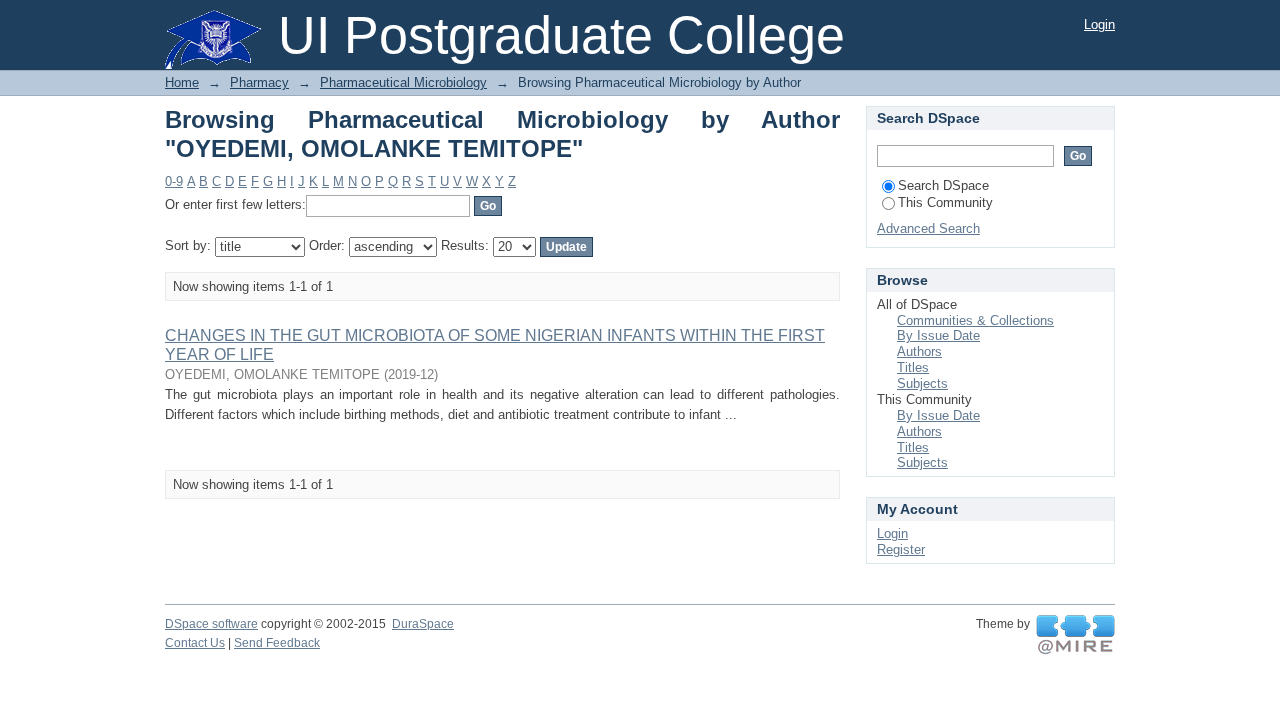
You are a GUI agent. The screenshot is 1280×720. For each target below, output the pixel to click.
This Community (945, 202)
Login (1099, 24)
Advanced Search (928, 228)
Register (901, 549)
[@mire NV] (1075, 635)
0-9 (174, 181)
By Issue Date (938, 335)
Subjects (922, 383)
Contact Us (195, 643)
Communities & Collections (975, 320)
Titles (913, 367)
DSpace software (211, 624)
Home (182, 82)
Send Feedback (277, 643)
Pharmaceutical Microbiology (403, 82)
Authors (919, 351)
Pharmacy (259, 82)
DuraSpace (423, 624)
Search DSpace (943, 185)
